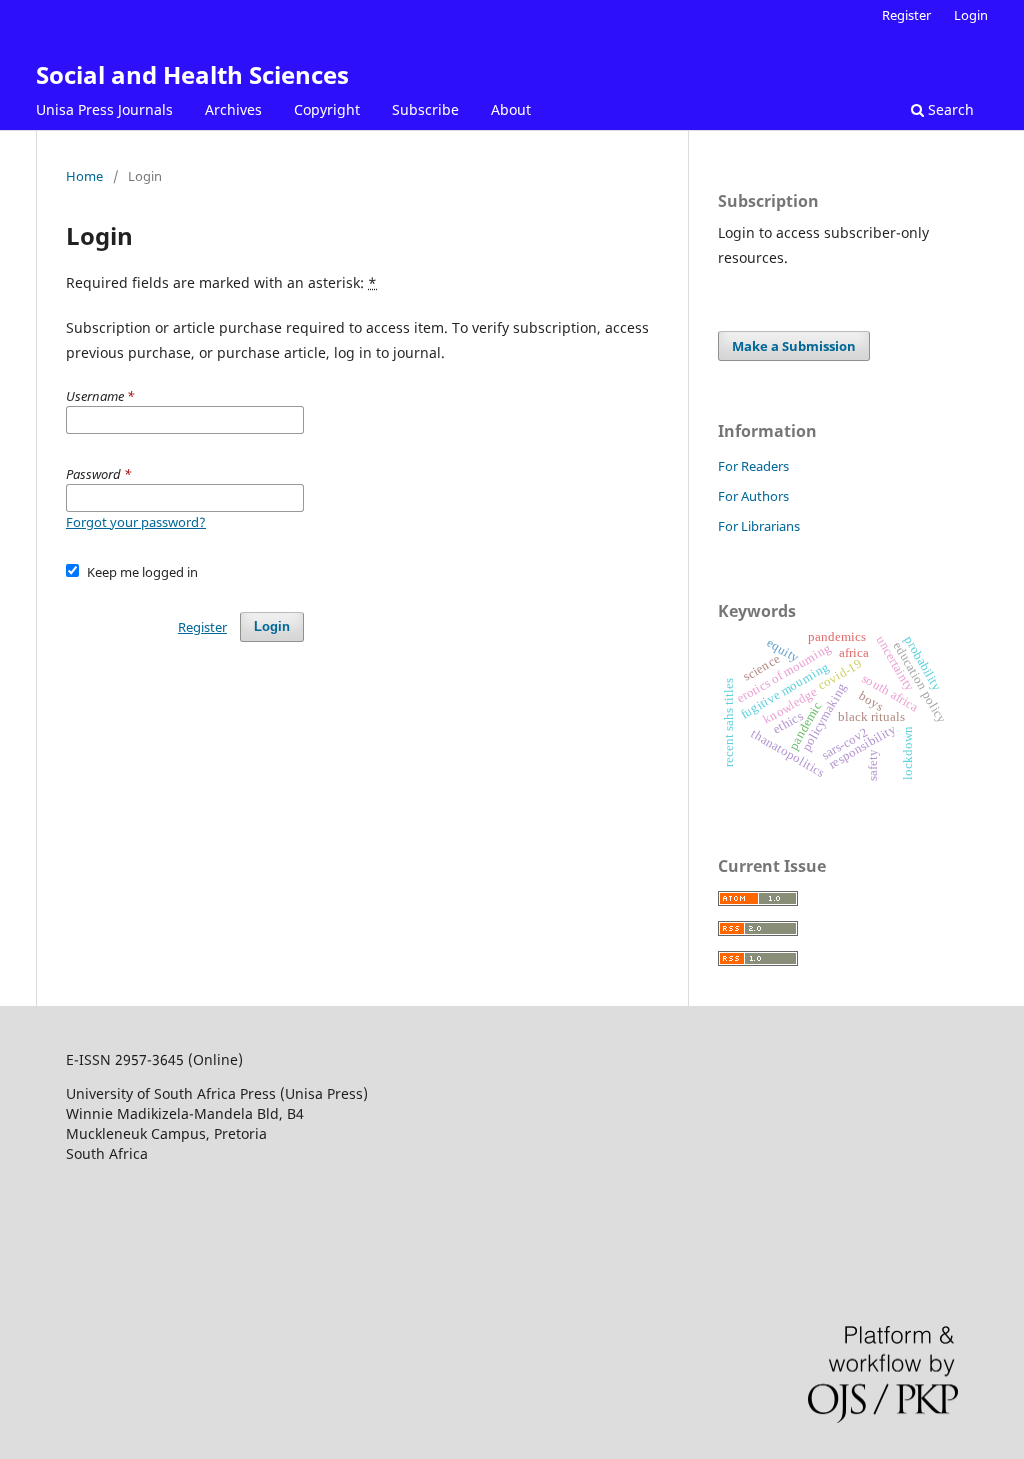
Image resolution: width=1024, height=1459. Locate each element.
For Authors (753, 496)
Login (971, 15)
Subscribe (425, 109)
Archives (233, 109)
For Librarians (759, 526)
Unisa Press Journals (104, 109)
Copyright (327, 109)
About (511, 109)
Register (906, 15)
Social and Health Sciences (192, 74)
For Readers (753, 466)
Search (949, 109)
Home (84, 176)
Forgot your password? (136, 522)
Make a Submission (794, 346)
